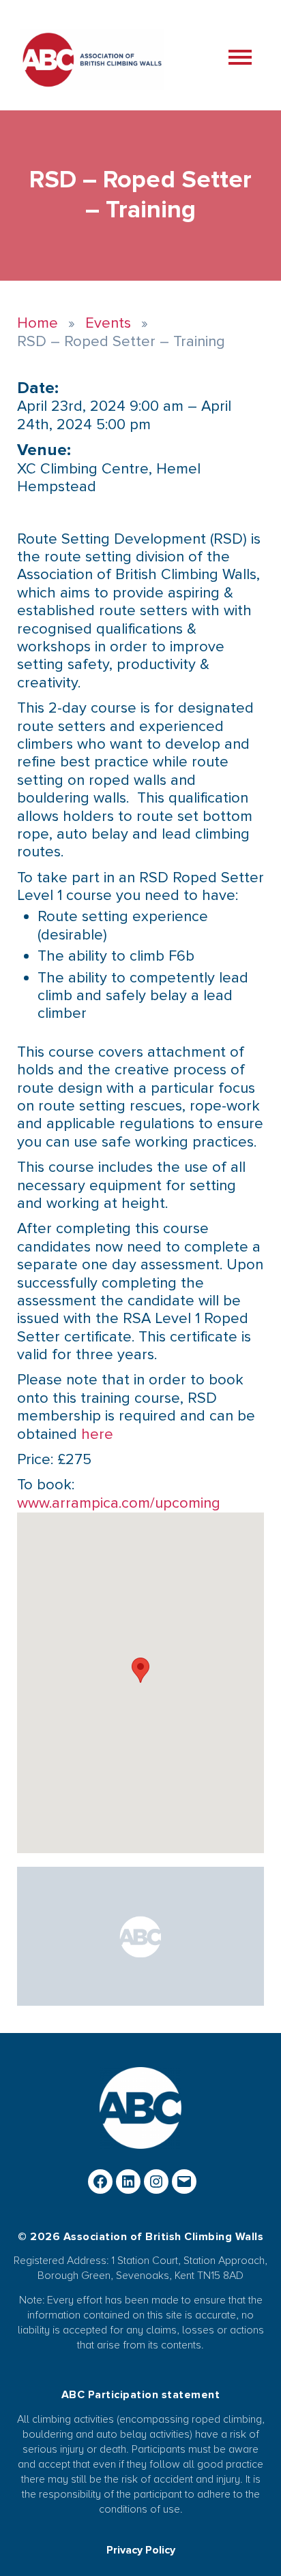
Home (38, 323)
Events (108, 323)
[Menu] (249, 59)
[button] (140, 1670)
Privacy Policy (141, 2550)
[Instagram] (156, 2182)
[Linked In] (128, 2182)
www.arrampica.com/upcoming (119, 1503)
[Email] (184, 2182)
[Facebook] (100, 2182)
